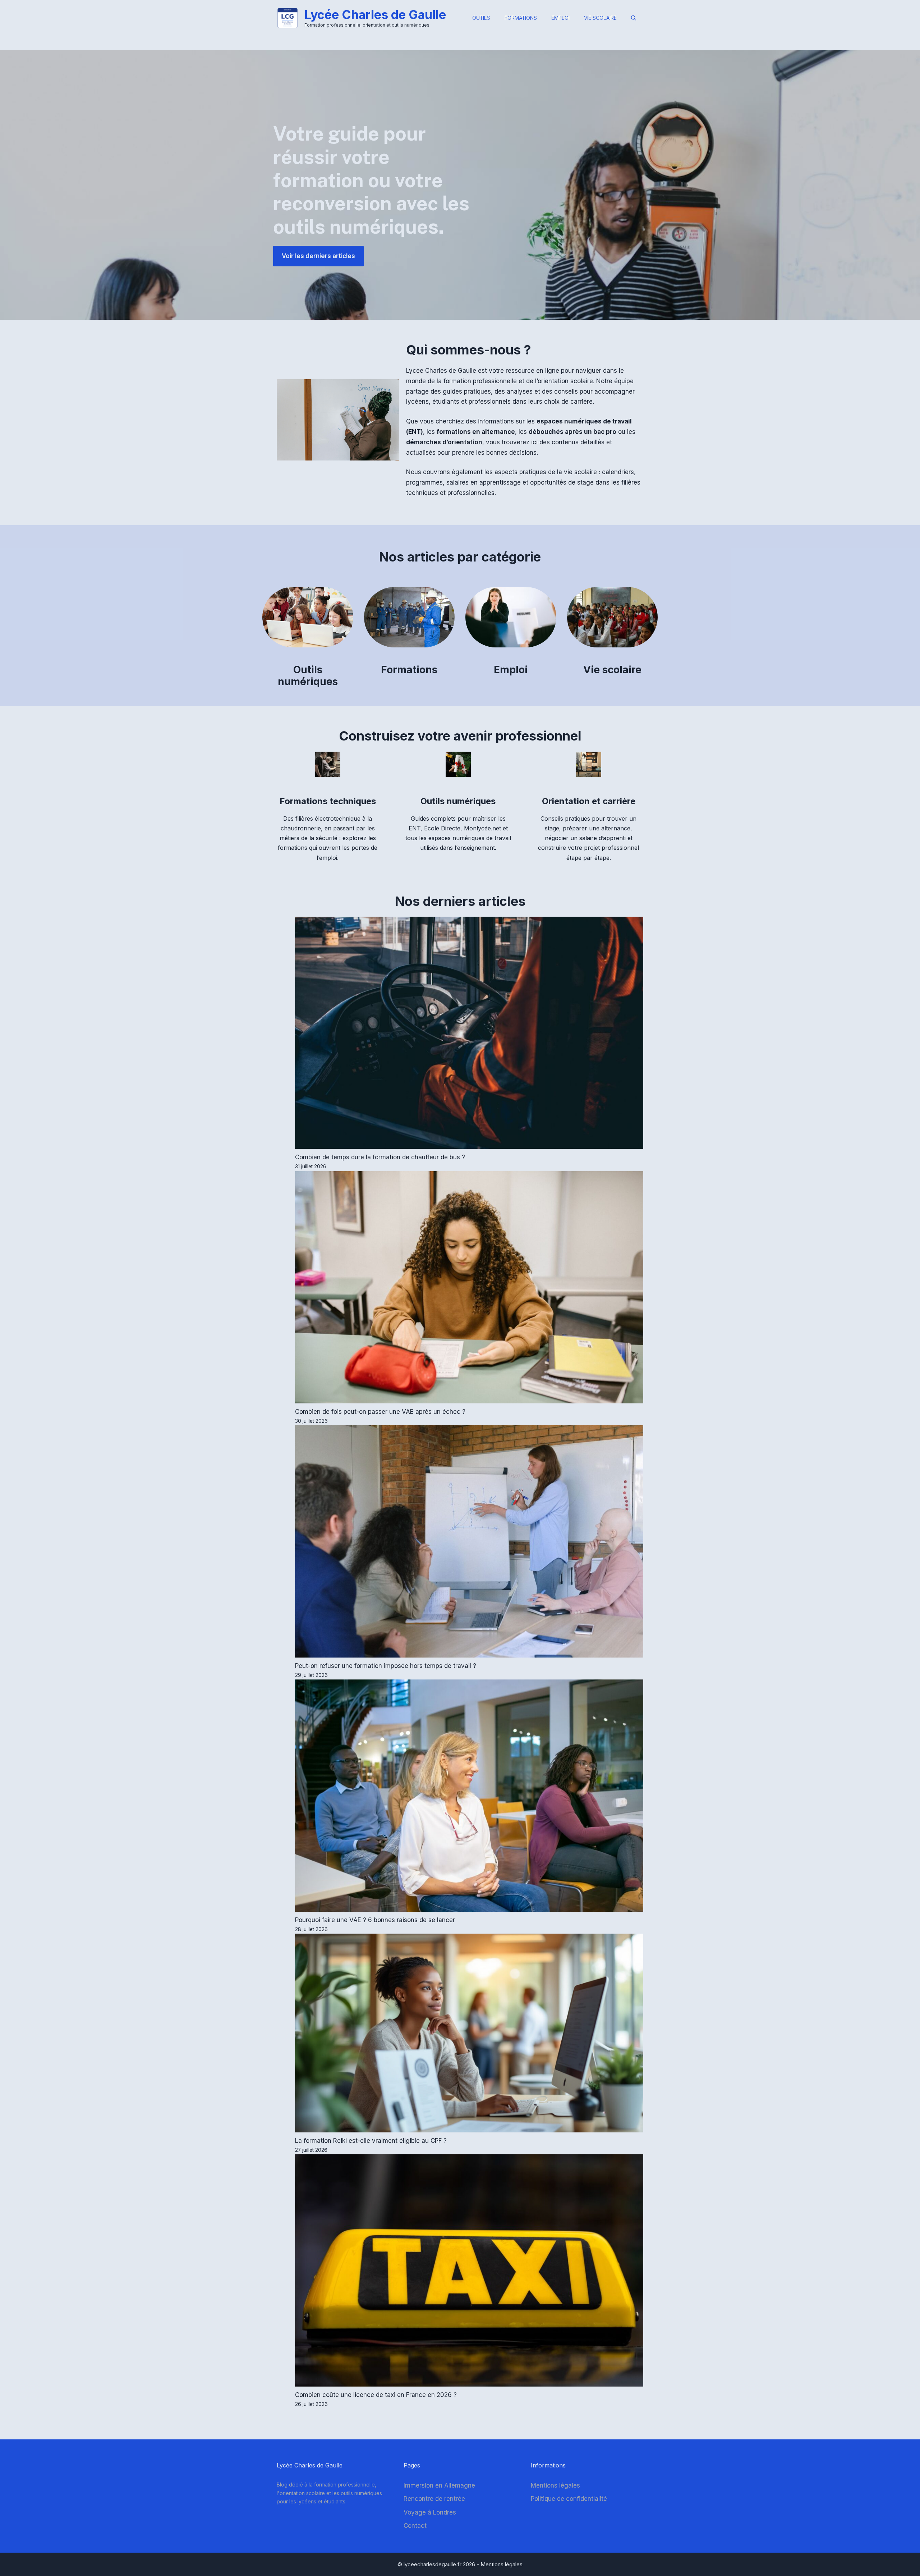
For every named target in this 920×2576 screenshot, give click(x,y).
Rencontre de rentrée (434, 2499)
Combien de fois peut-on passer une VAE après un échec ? (380, 1412)
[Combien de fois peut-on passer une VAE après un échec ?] (469, 1289)
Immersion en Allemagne (439, 2485)
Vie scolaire (600, 18)
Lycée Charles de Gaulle (375, 15)
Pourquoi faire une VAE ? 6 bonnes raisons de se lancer (375, 1920)
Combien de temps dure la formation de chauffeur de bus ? (380, 1157)
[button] (634, 18)
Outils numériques (308, 676)
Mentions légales (555, 2485)
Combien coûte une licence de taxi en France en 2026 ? (376, 2395)
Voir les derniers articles (318, 256)
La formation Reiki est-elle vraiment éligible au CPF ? (371, 2141)
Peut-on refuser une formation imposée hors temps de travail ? (386, 1666)
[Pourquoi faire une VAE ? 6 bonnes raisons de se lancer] (469, 1797)
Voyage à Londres (430, 2512)
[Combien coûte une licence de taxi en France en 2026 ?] (469, 2272)
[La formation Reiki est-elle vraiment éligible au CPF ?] (469, 2034)
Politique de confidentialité (569, 2499)
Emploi (560, 18)
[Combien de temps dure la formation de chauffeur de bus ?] (469, 1034)
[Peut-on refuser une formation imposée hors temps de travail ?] (469, 1543)
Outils (481, 18)
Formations (521, 18)
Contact (415, 2526)
